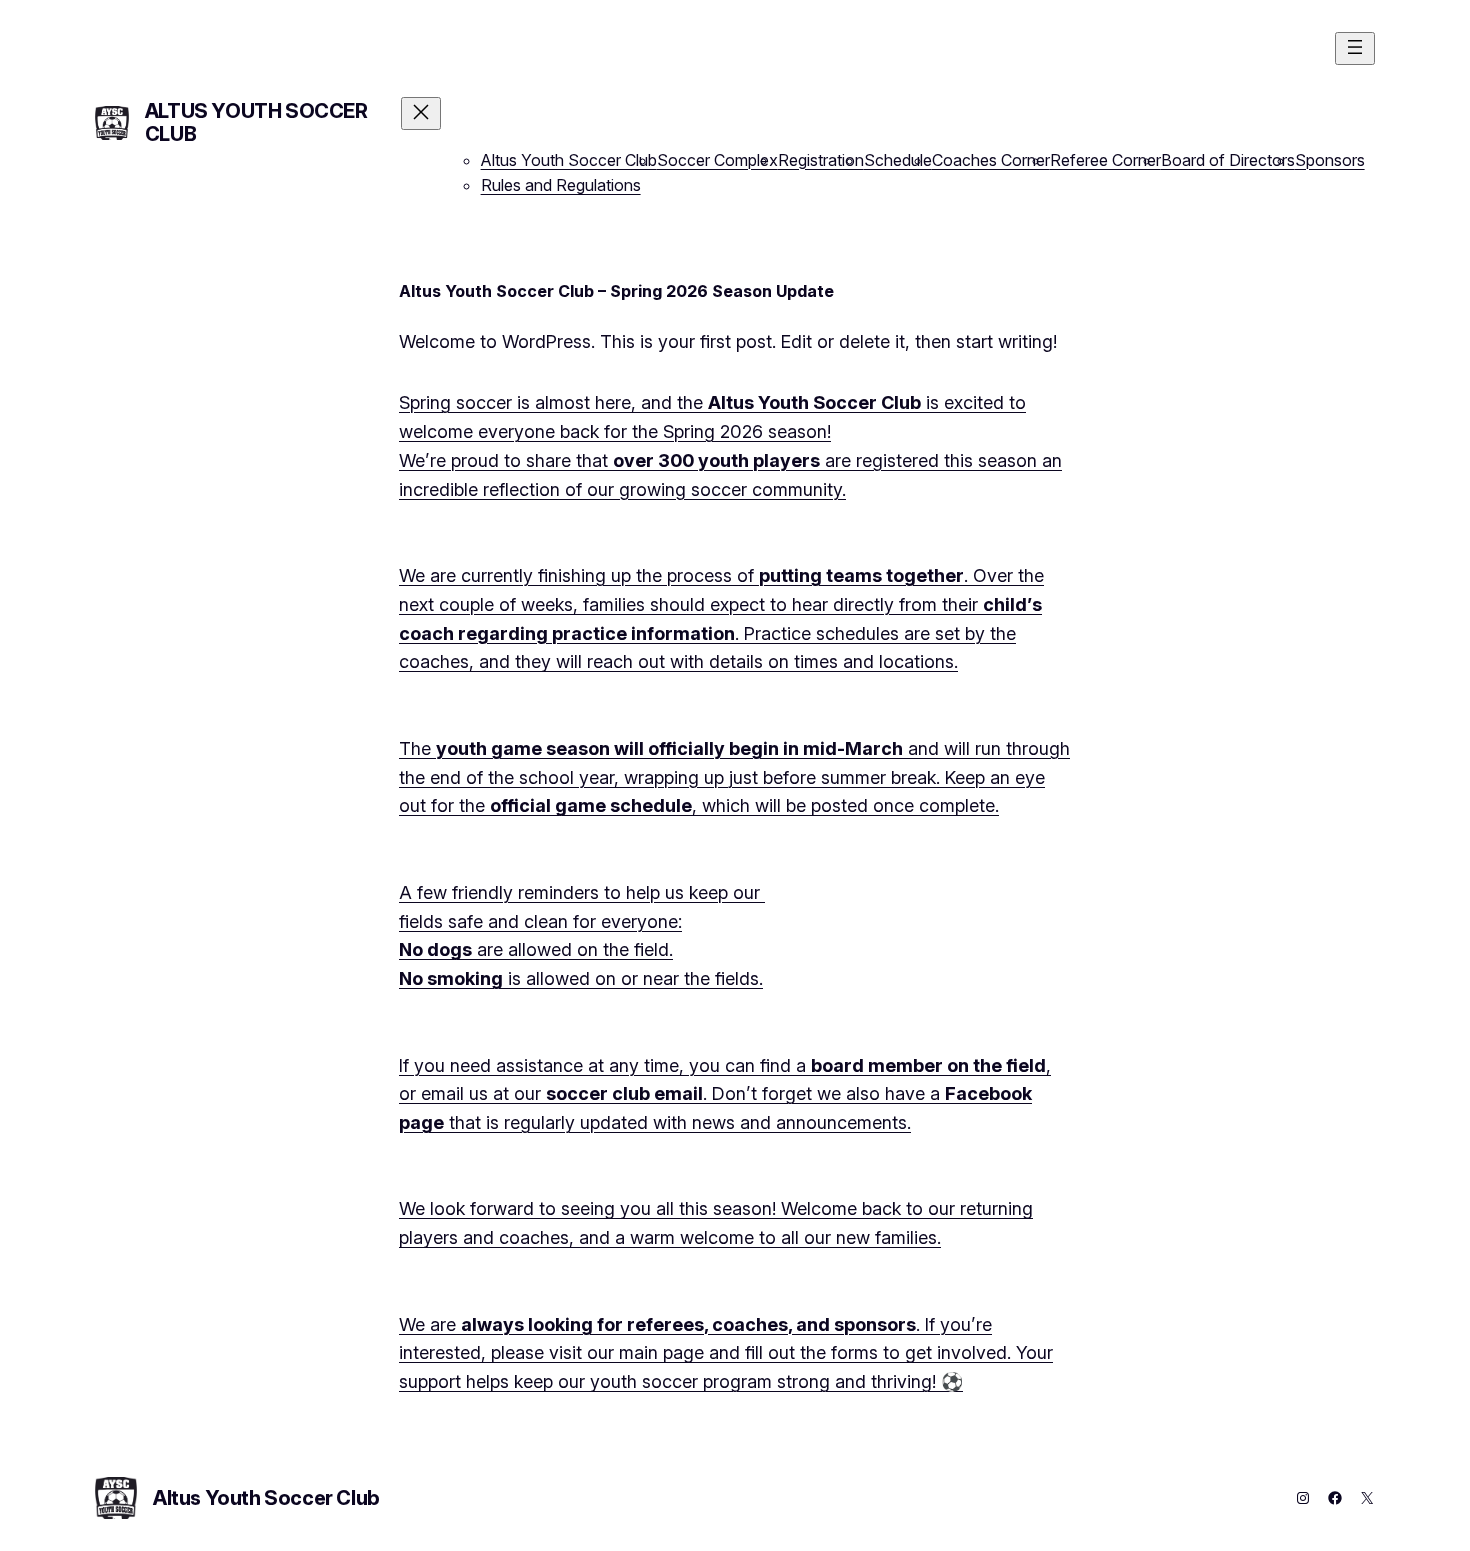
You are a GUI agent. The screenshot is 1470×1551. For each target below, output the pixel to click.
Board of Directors (1228, 160)
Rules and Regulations (561, 185)
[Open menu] (1355, 48)
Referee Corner (1105, 160)
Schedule (898, 160)
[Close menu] (421, 113)
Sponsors (1330, 160)
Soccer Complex (717, 160)
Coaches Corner (991, 160)
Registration (821, 160)
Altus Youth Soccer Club (256, 122)
